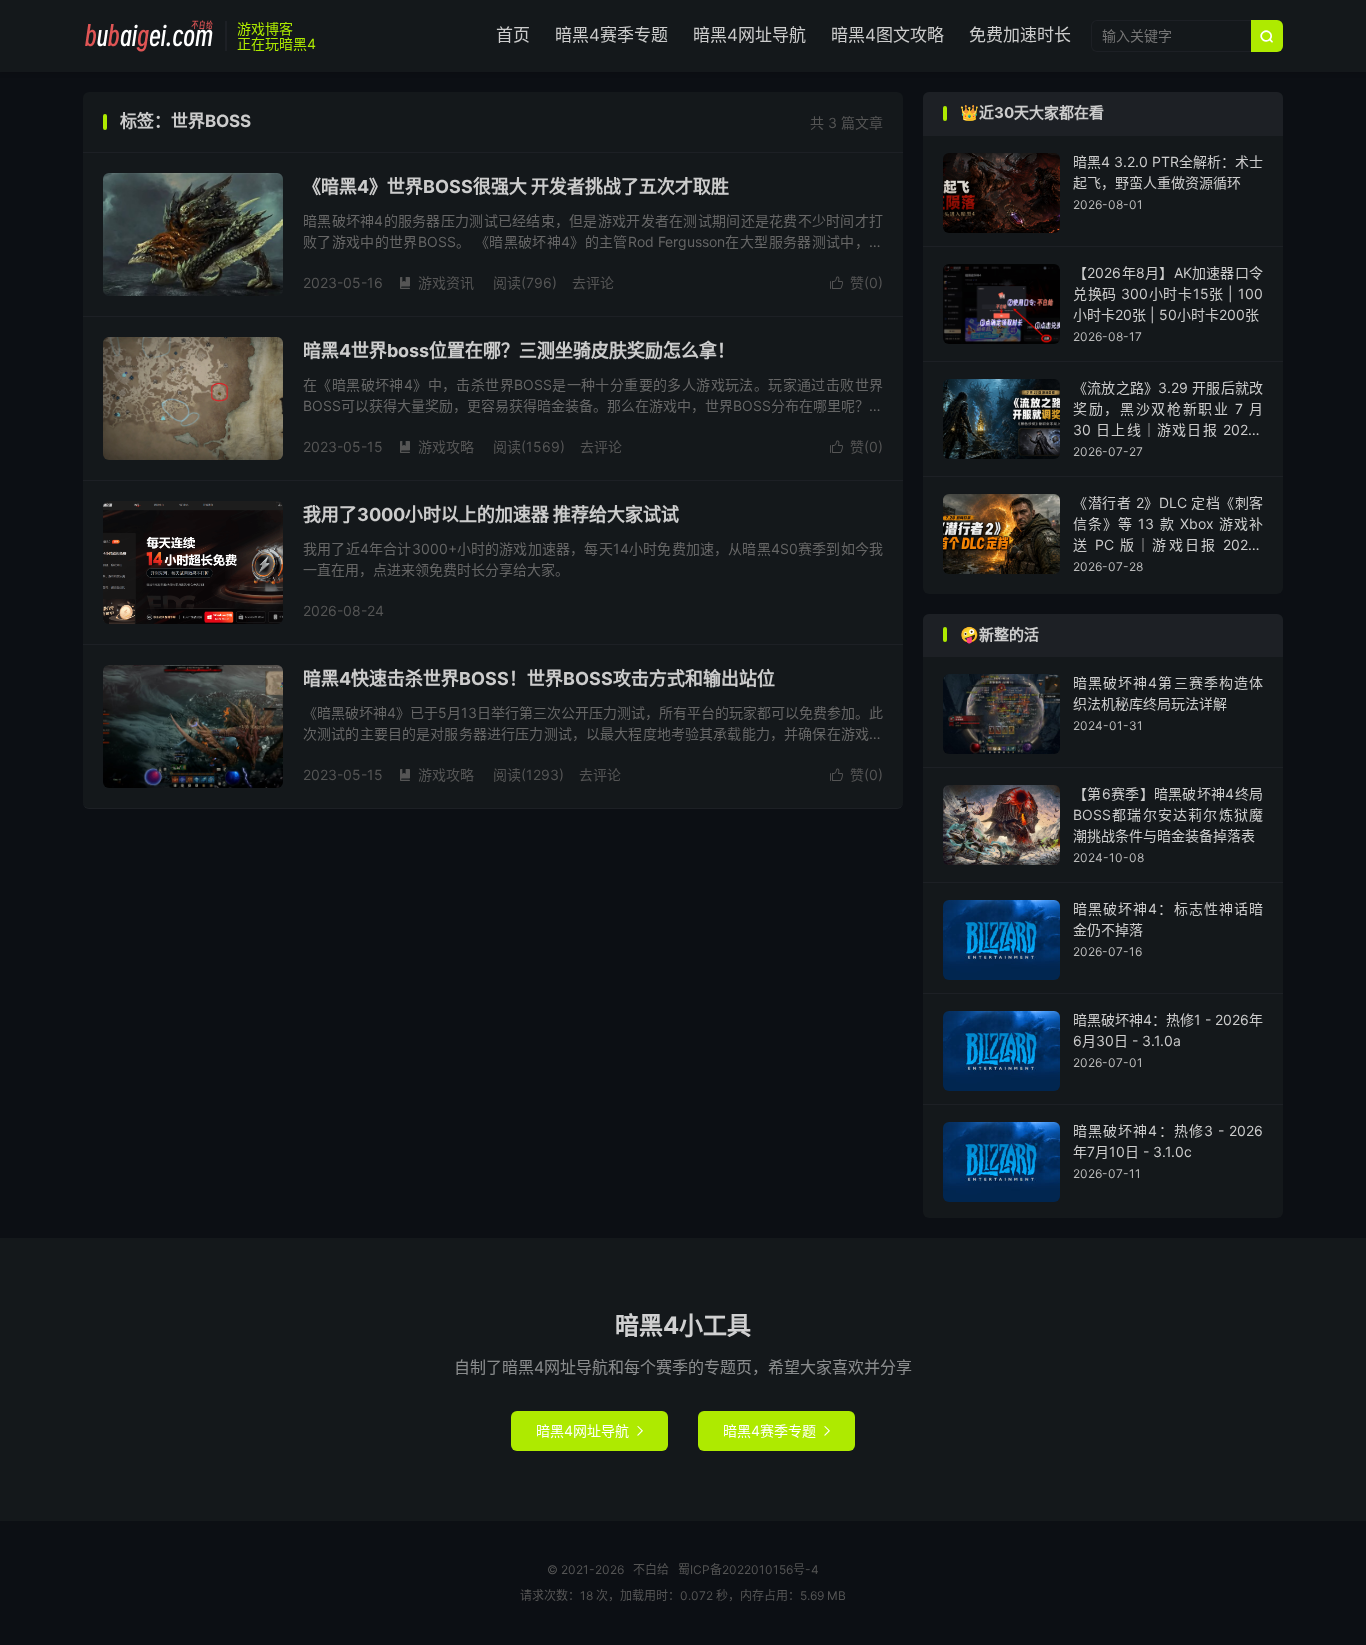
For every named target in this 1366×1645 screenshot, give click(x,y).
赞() (856, 282)
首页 (513, 35)
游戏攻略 (436, 446)
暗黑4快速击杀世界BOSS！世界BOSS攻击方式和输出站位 (539, 678)
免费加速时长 (1020, 35)
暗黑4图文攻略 (887, 35)
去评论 (593, 282)
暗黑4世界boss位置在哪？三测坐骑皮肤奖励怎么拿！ (519, 350)
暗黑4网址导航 (749, 35)
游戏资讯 (436, 282)
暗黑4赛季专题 (611, 35)
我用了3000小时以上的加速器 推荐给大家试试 (491, 514)
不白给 (149, 36)
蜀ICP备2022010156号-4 (748, 1569)
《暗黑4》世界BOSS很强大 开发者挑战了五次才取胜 (516, 186)
